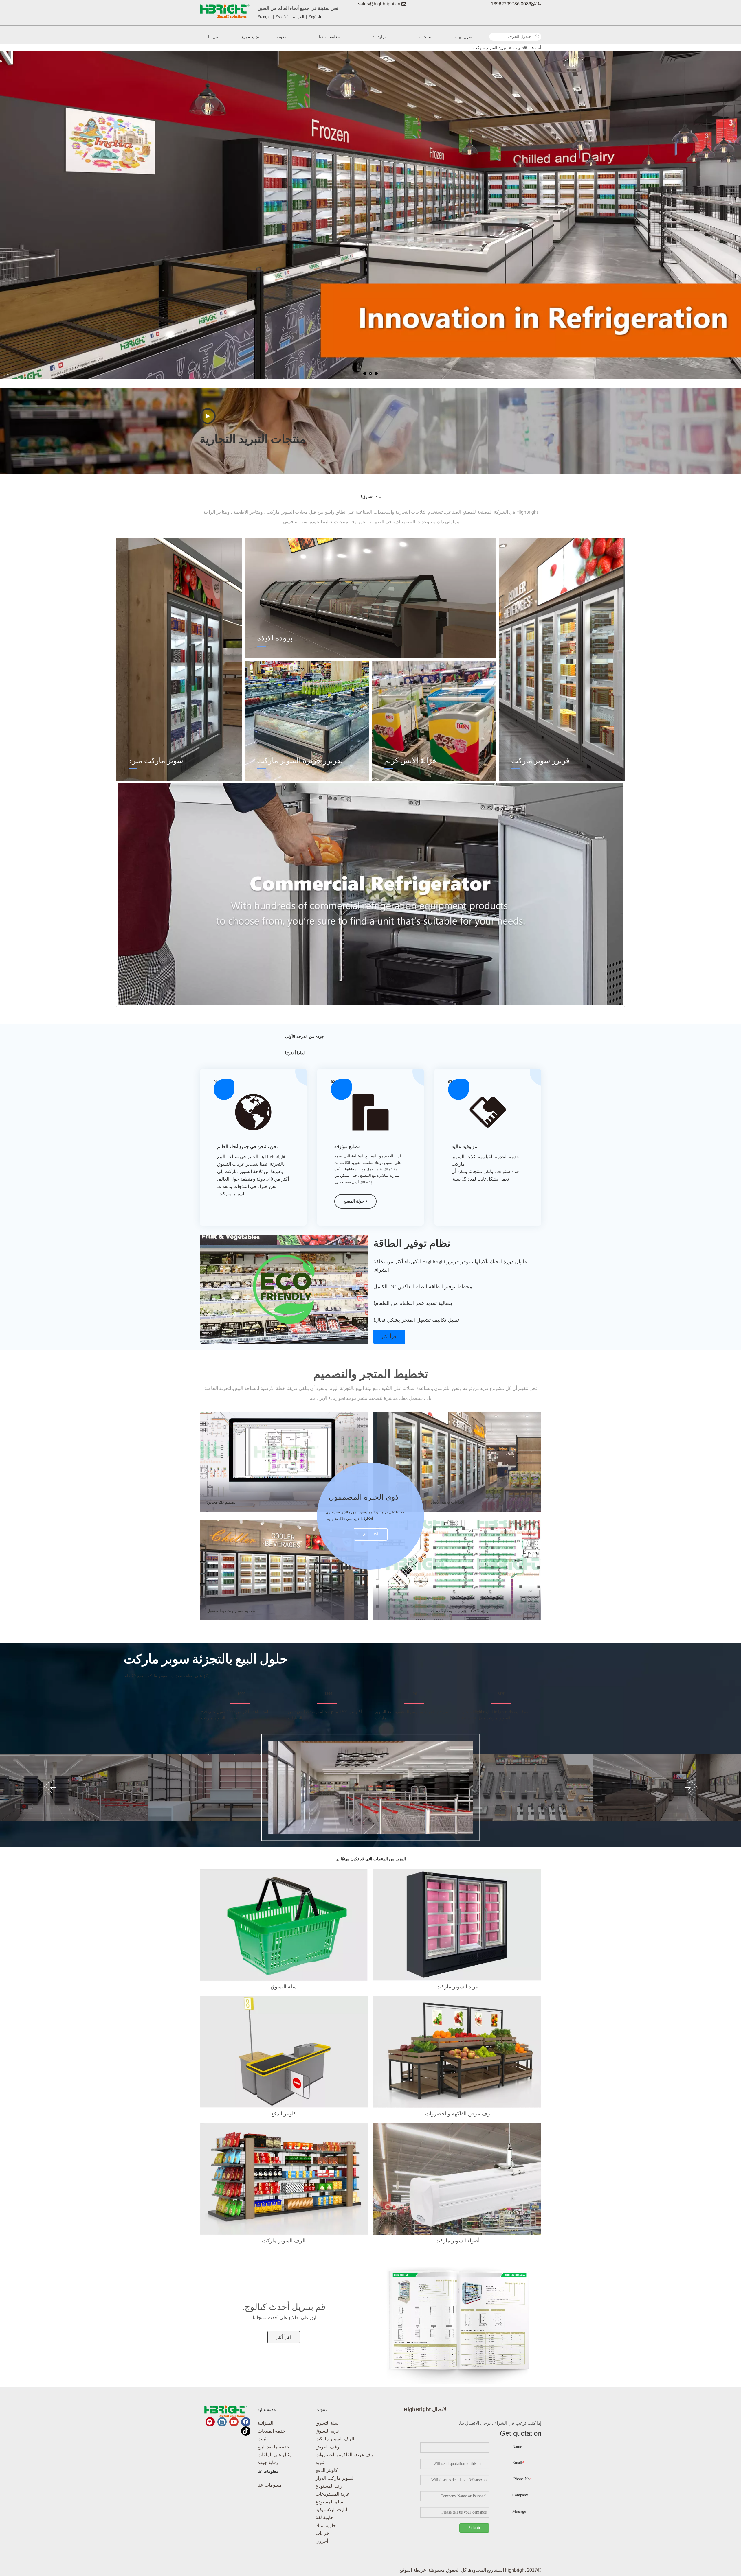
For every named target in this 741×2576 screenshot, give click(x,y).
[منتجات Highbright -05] (457, 2052)
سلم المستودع (329, 2502)
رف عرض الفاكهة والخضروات (344, 2455)
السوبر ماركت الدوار (335, 2478)
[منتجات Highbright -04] (457, 1925)
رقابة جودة (268, 2462)
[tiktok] (246, 2431)
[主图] (457, 2179)
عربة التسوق (328, 2431)
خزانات (322, 2533)
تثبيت (263, 2439)
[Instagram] (222, 2422)
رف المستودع (329, 2486)
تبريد (320, 2462)
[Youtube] (234, 2422)
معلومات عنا (270, 2485)
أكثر (375, 1534)
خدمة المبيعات (272, 2431)
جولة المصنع (354, 1201)
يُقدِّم (205, 413)
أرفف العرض (328, 2447)
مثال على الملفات (275, 2455)
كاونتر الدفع (327, 2470)
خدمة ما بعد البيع (274, 2447)
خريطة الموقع (413, 2570)
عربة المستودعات (333, 2494)
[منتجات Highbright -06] (284, 2052)
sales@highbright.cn (379, 4)
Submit (474, 2528)
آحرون (322, 2541)
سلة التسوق (327, 2423)
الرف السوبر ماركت (335, 2439)
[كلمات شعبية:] (537, 37)
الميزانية (265, 2423)
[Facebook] (246, 2422)
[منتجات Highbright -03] (284, 2179)
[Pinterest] (210, 2422)
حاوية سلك (326, 2526)
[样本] (457, 2326)
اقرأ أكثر (389, 1337)
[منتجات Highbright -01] (284, 1925)
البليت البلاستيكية (332, 2510)
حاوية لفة (324, 2517)
